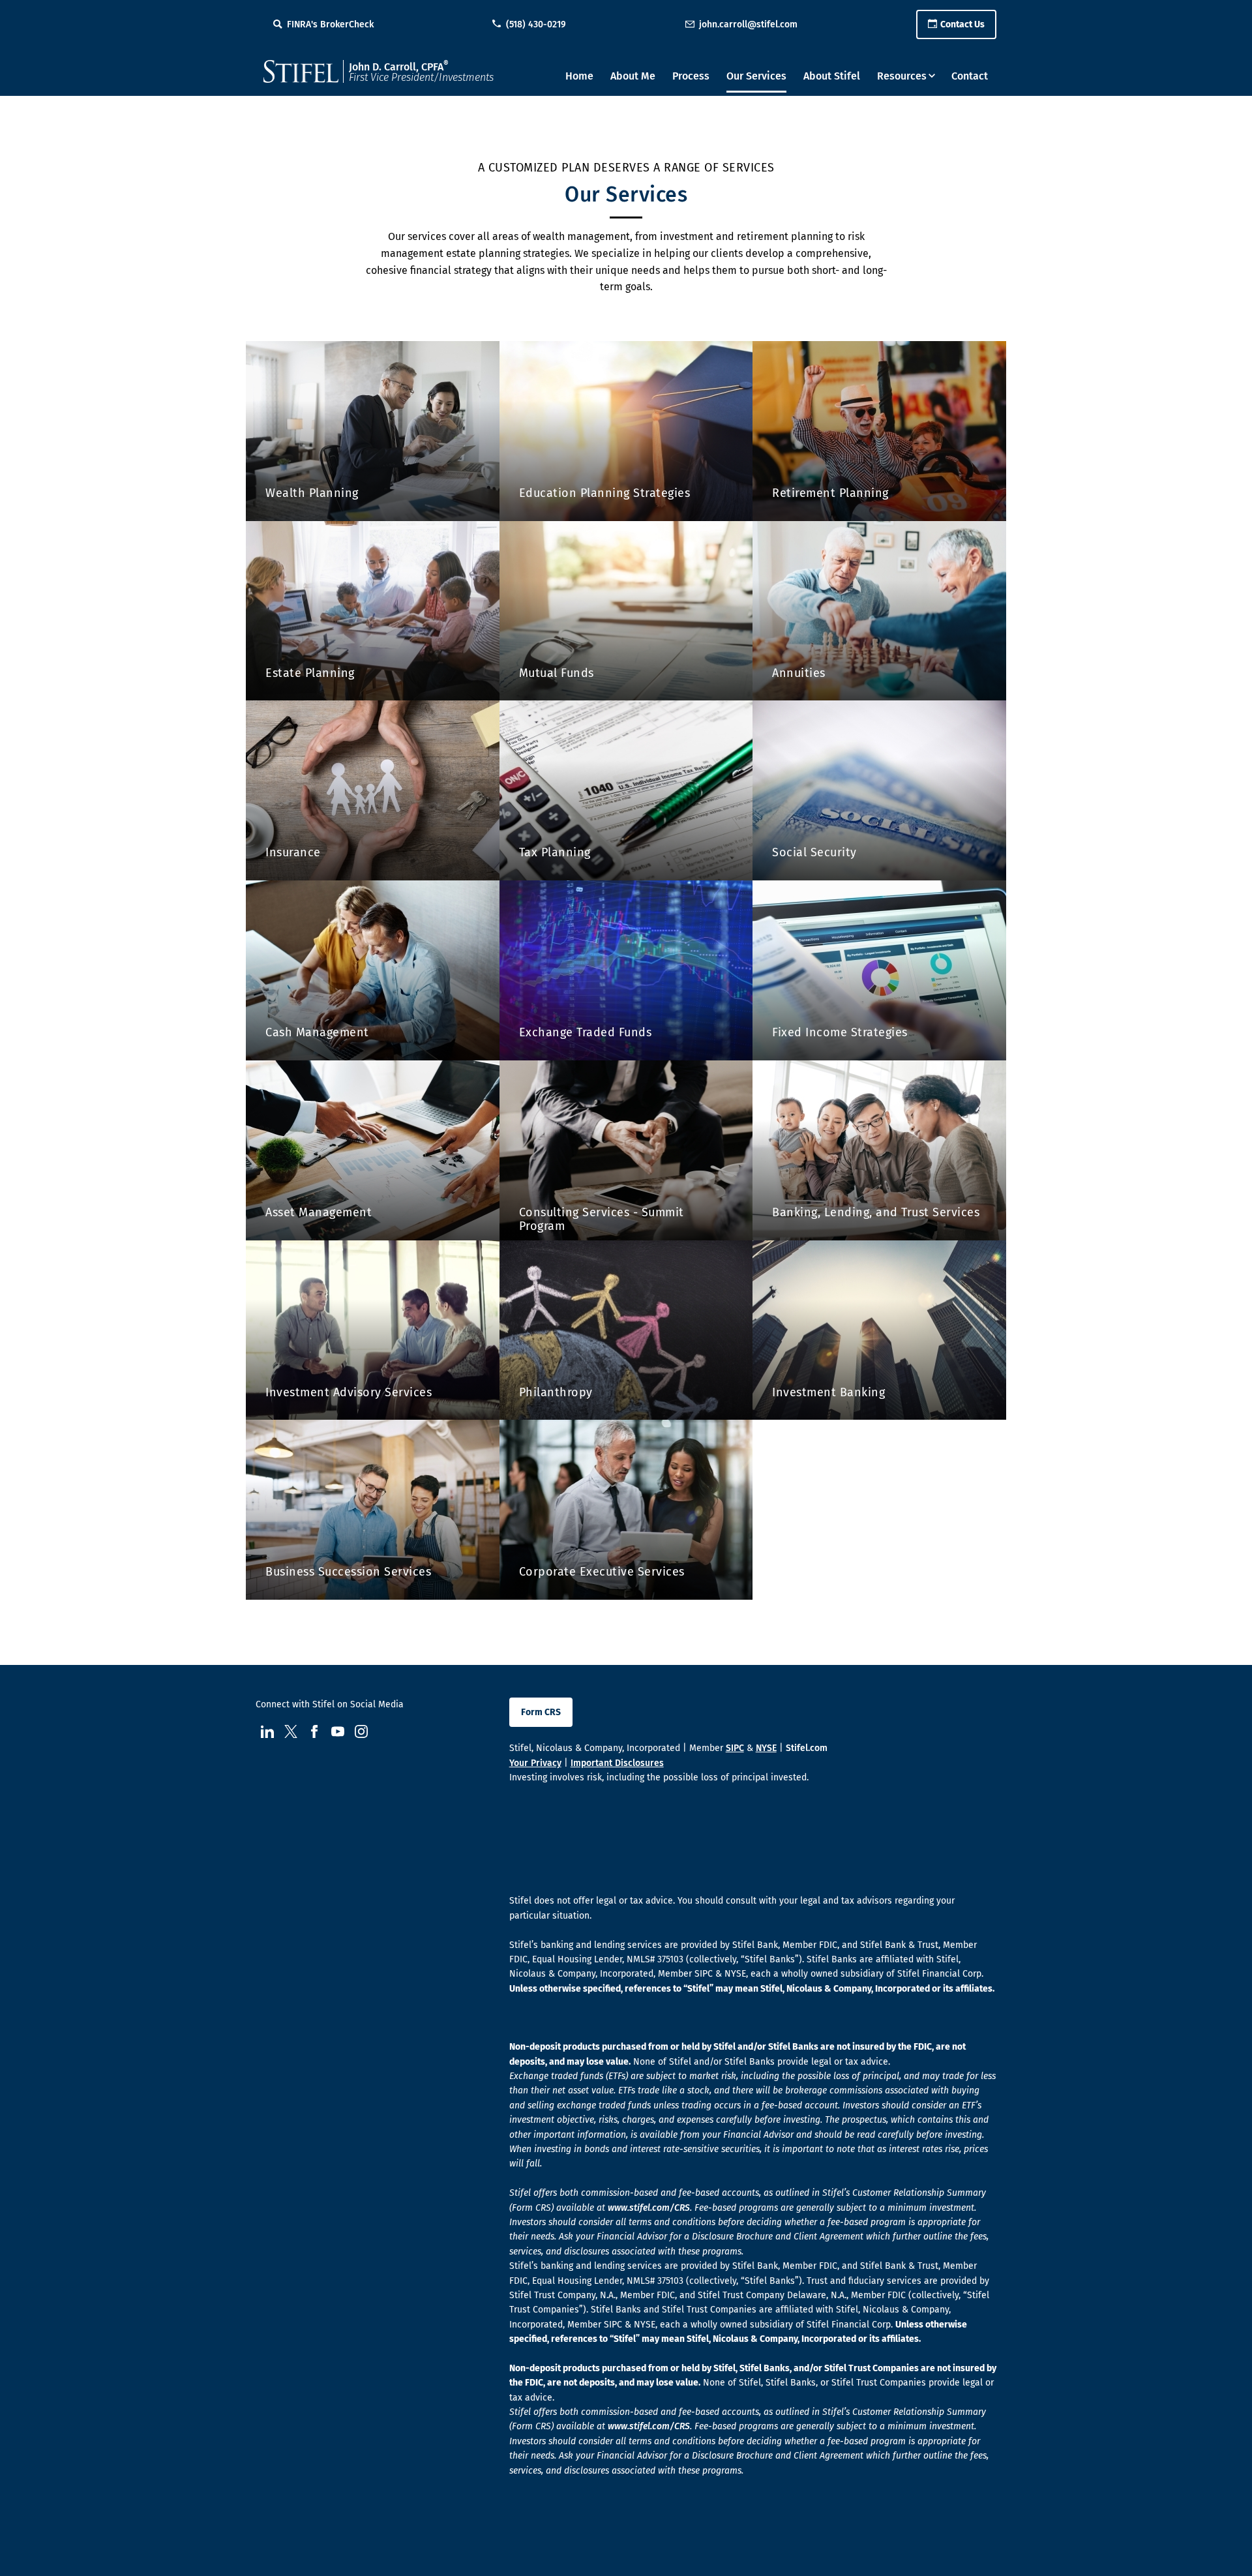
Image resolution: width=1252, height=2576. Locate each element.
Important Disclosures (617, 1763)
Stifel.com (807, 1748)
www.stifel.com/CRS (649, 2208)
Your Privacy (535, 1763)
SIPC (735, 1748)
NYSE (766, 1748)
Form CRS (541, 1712)
